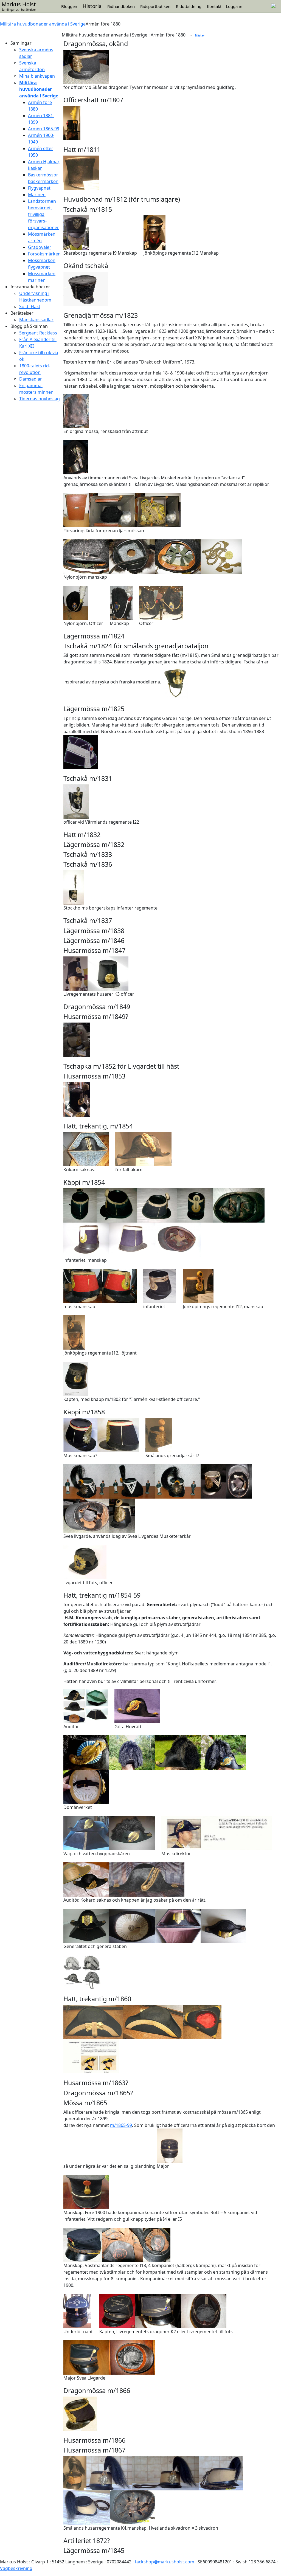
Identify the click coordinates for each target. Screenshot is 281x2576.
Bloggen (69, 6)
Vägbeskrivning (16, 2568)
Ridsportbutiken (155, 6)
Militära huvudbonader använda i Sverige (43, 24)
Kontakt (214, 6)
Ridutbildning (189, 6)
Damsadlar (31, 379)
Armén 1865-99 (44, 129)
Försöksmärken (44, 254)
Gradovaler (40, 247)
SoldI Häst (30, 306)
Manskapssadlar (36, 320)
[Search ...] (273, 5)
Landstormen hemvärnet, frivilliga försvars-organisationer (43, 214)
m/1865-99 (121, 2125)
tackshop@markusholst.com (165, 2562)
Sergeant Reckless (38, 333)
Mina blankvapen (37, 76)
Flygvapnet (39, 188)
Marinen (37, 195)
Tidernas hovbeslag (40, 399)
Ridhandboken (121, 6)
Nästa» (200, 35)
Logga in (234, 6)
